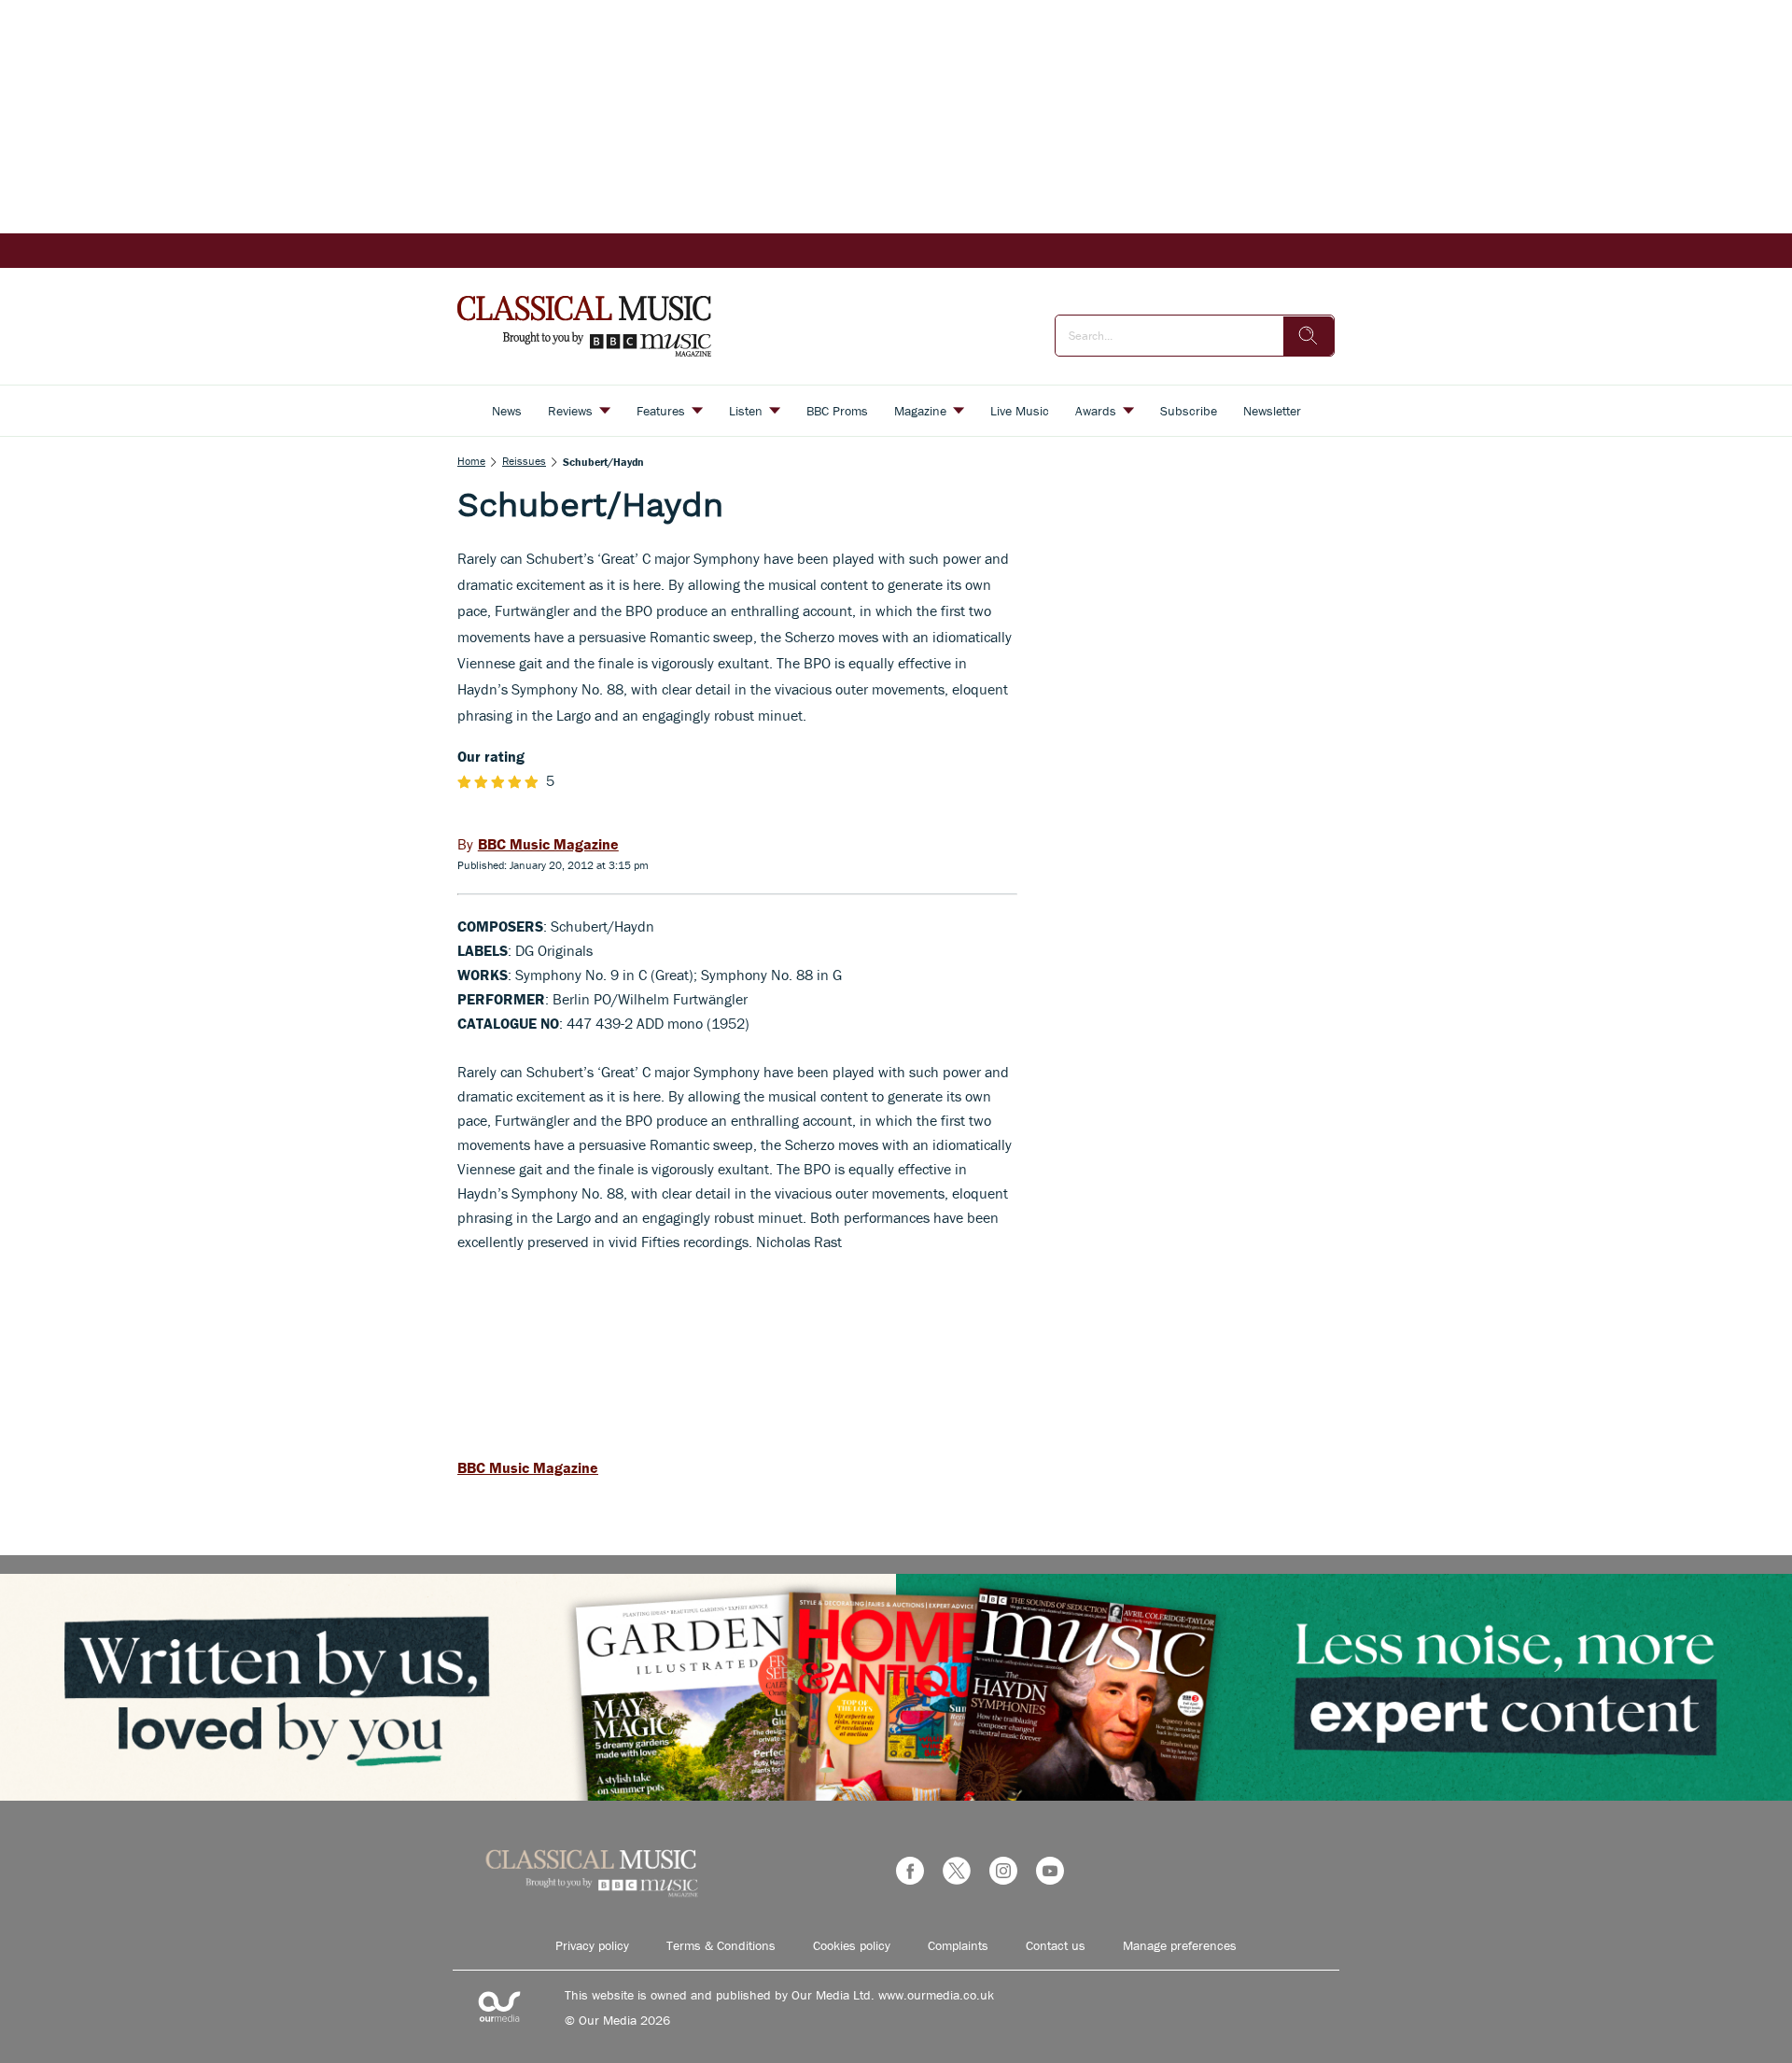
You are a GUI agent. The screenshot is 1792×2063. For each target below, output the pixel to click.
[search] (1309, 336)
